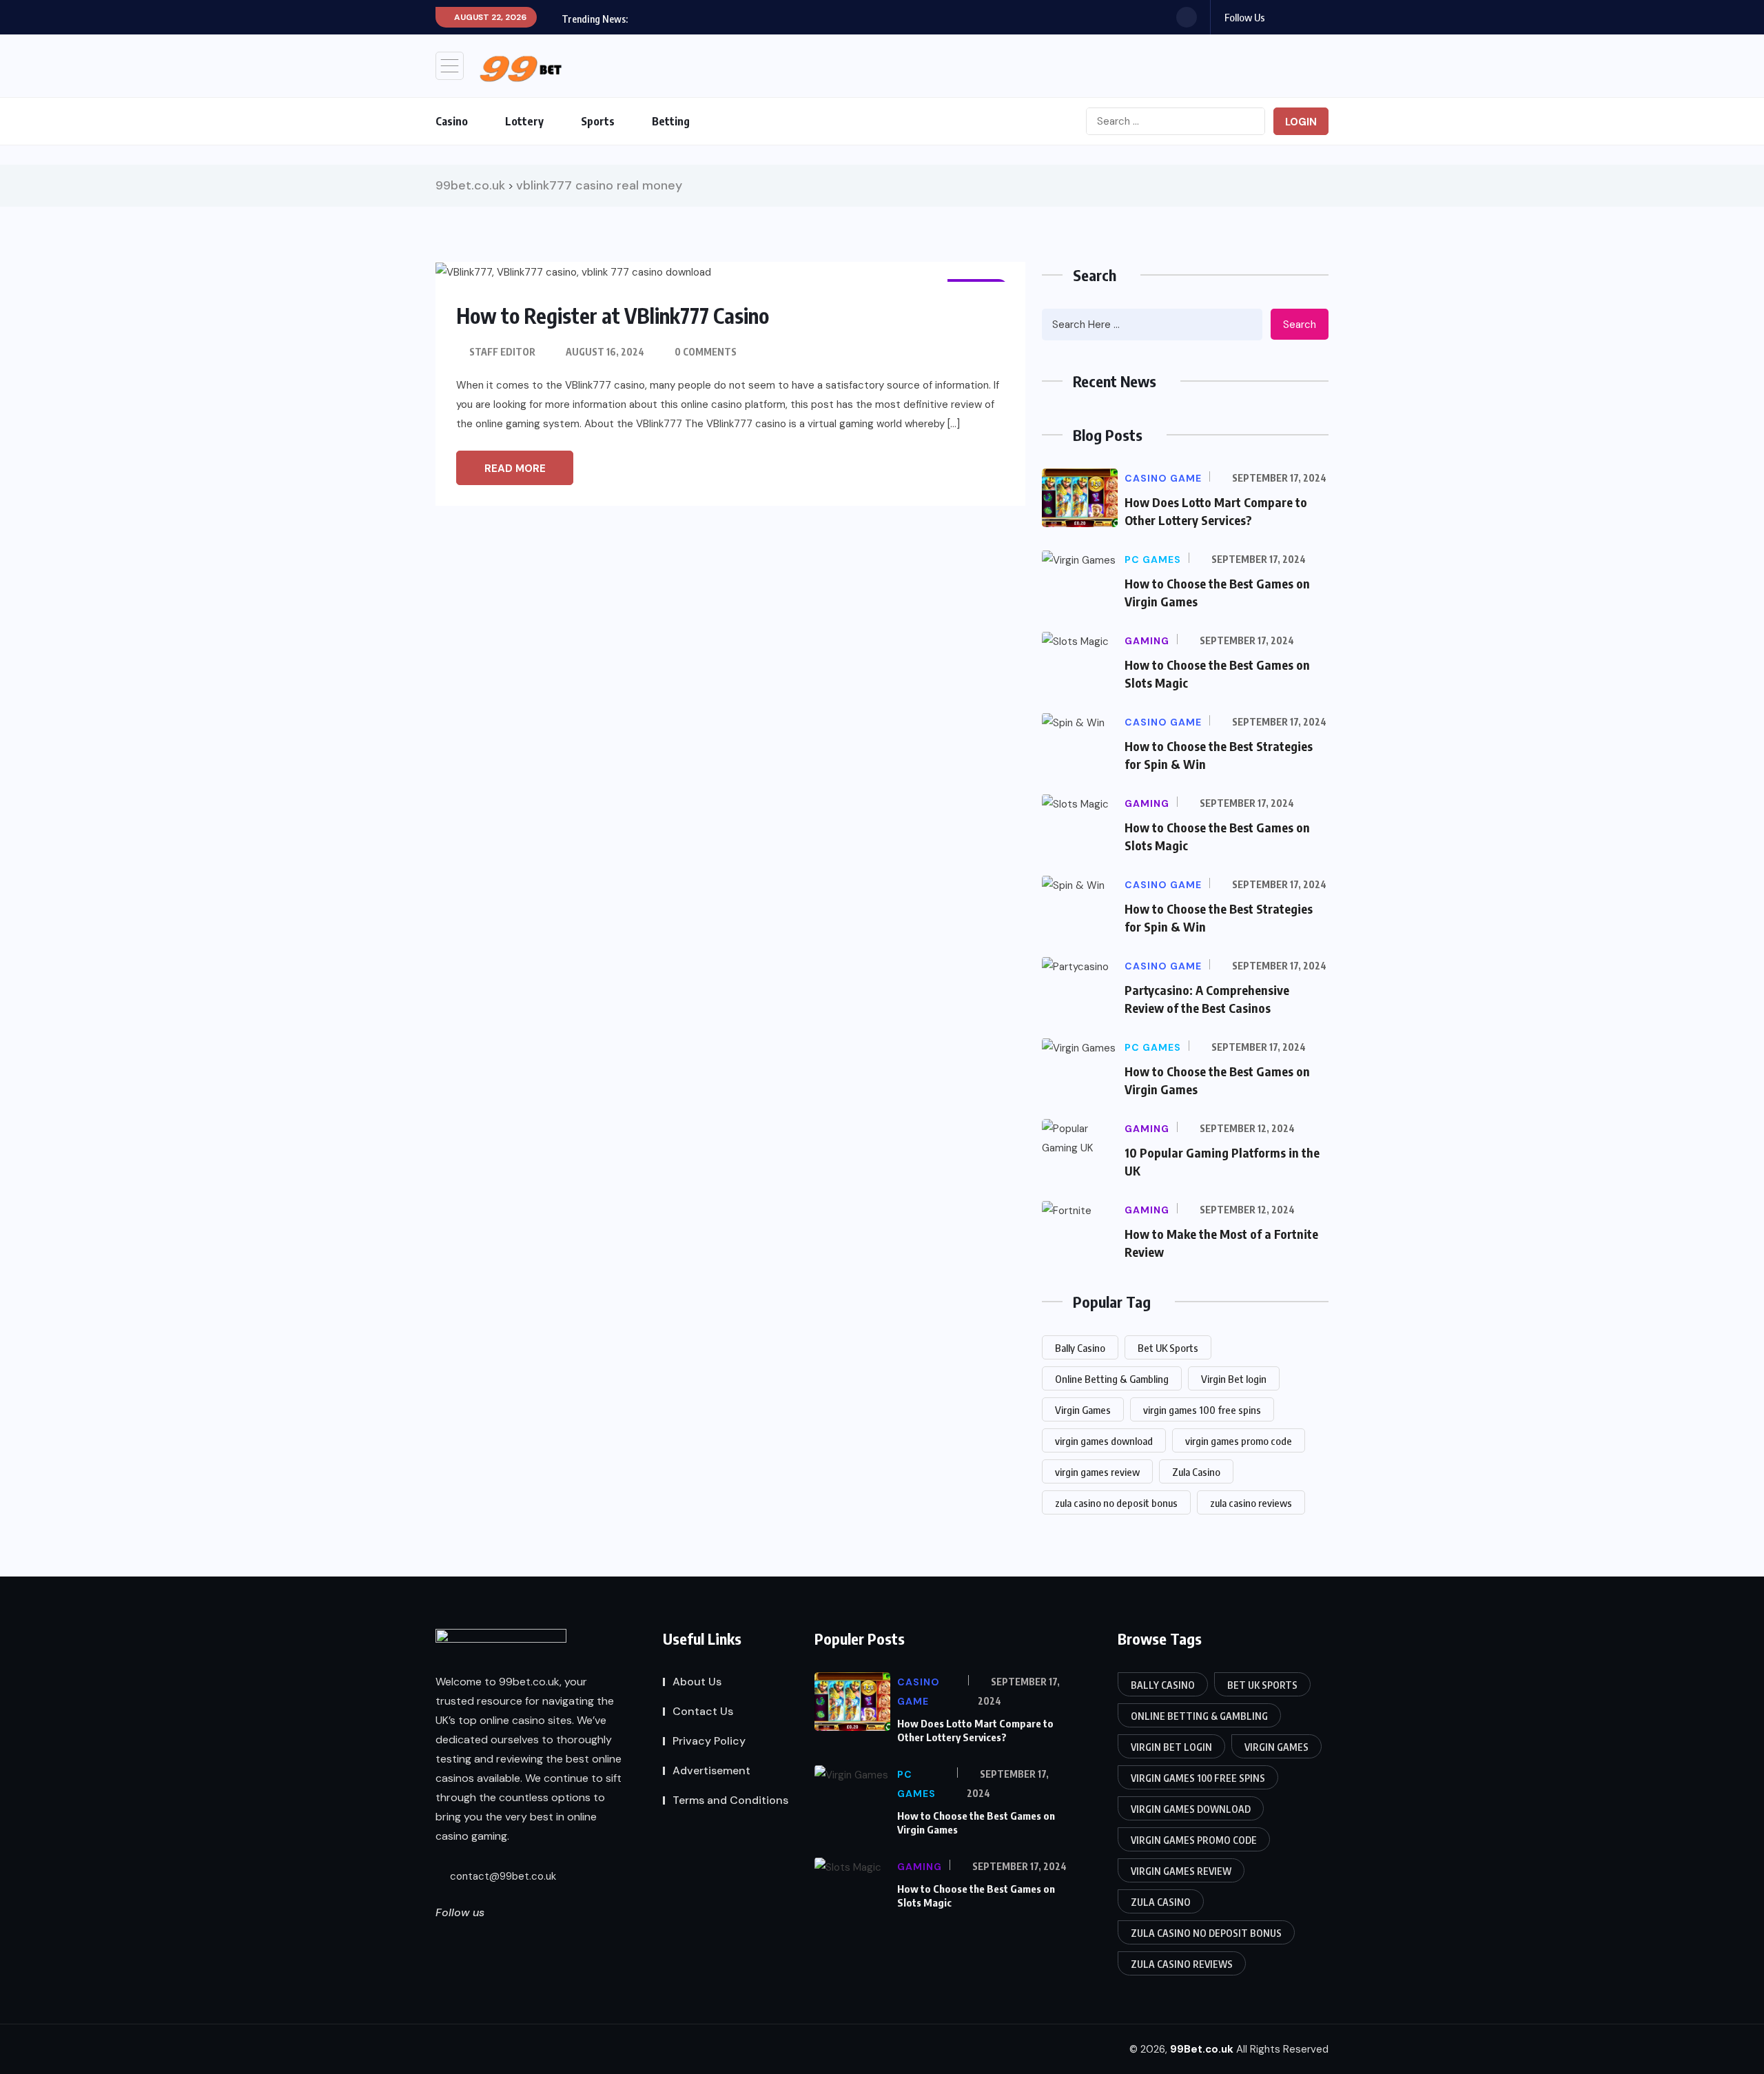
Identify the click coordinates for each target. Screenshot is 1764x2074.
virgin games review (1097, 1472)
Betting (671, 121)
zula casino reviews (1251, 1503)
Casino (452, 121)
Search (1300, 325)
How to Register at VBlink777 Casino (613, 316)
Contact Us (703, 1711)
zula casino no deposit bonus (1116, 1503)
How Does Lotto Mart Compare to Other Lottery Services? (975, 1730)
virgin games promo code (1239, 1441)
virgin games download (1104, 1441)
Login (1301, 122)
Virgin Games (1083, 1410)
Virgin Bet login (1234, 1379)
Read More (515, 469)
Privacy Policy (709, 1741)
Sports (598, 121)
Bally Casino (1080, 1348)
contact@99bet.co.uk (502, 1876)
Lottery (524, 121)
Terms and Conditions (730, 1800)
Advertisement (711, 1770)
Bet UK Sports (1168, 1348)
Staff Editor (502, 352)
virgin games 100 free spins (1202, 1410)
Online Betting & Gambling (1112, 1379)
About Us (697, 1682)
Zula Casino (1196, 1472)
